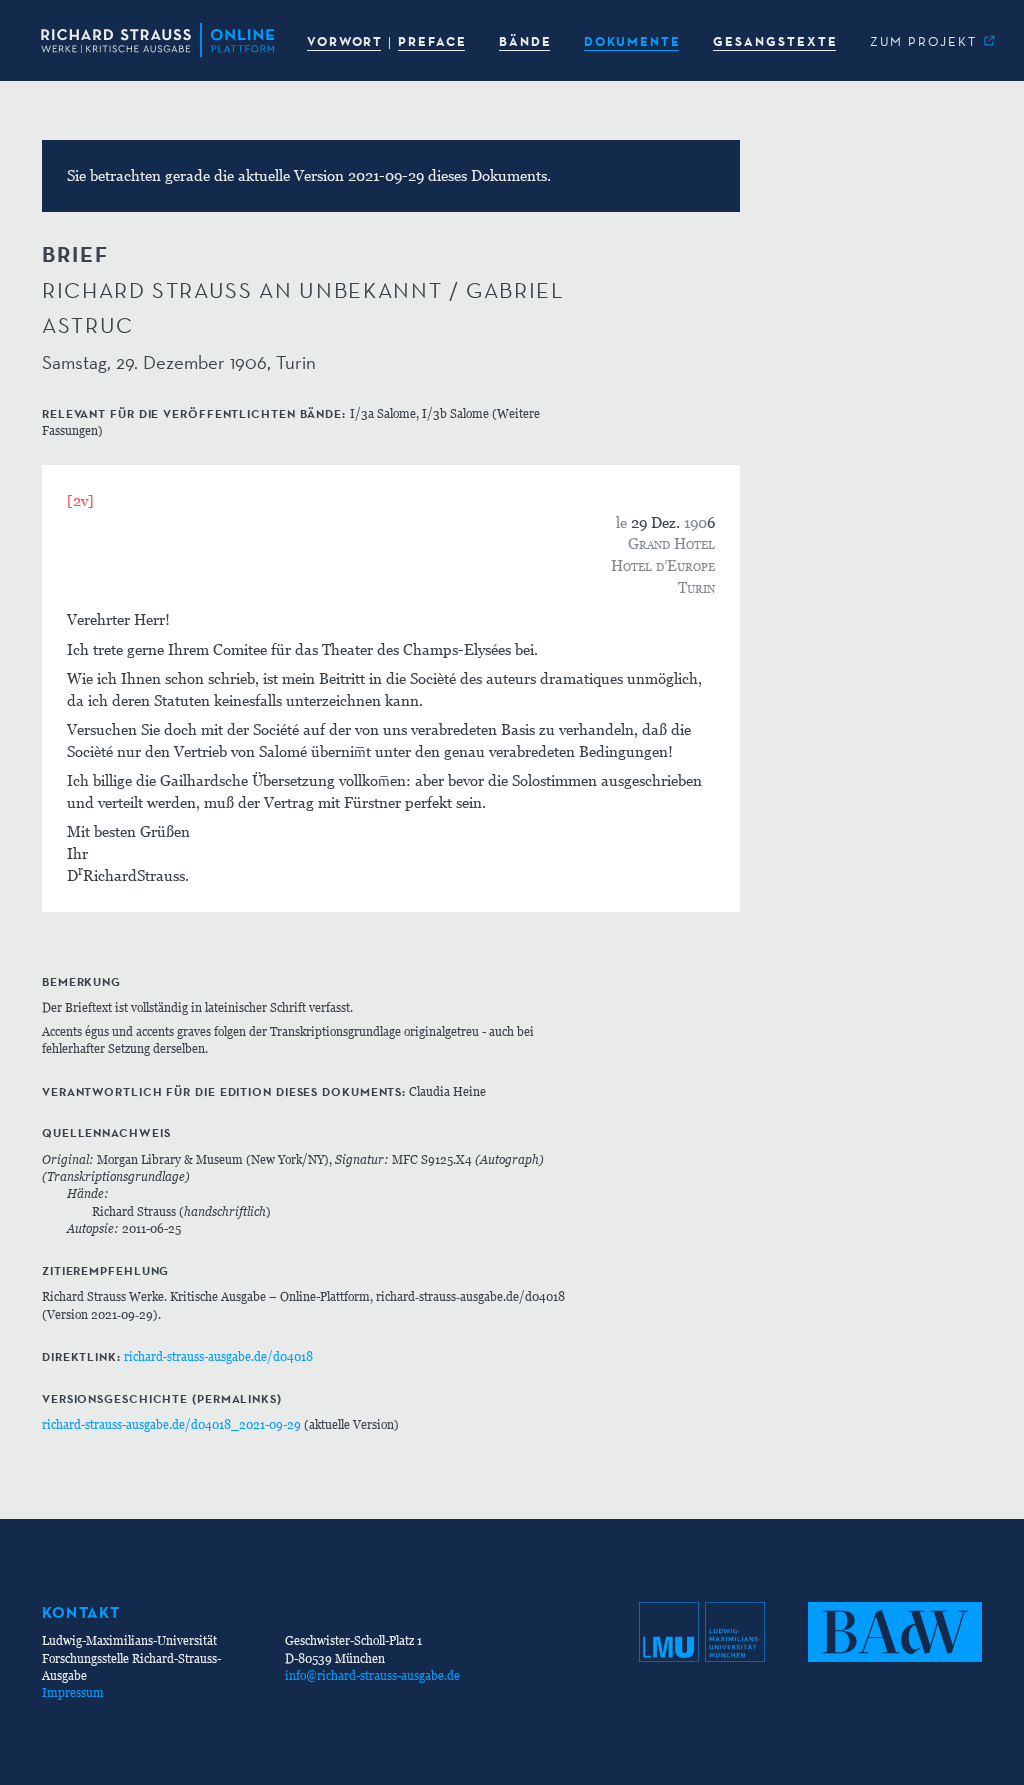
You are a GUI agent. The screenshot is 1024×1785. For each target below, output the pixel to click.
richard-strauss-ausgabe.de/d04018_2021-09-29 (171, 1424)
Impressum (73, 1692)
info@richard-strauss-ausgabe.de (372, 1675)
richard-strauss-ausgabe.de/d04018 (218, 1356)
